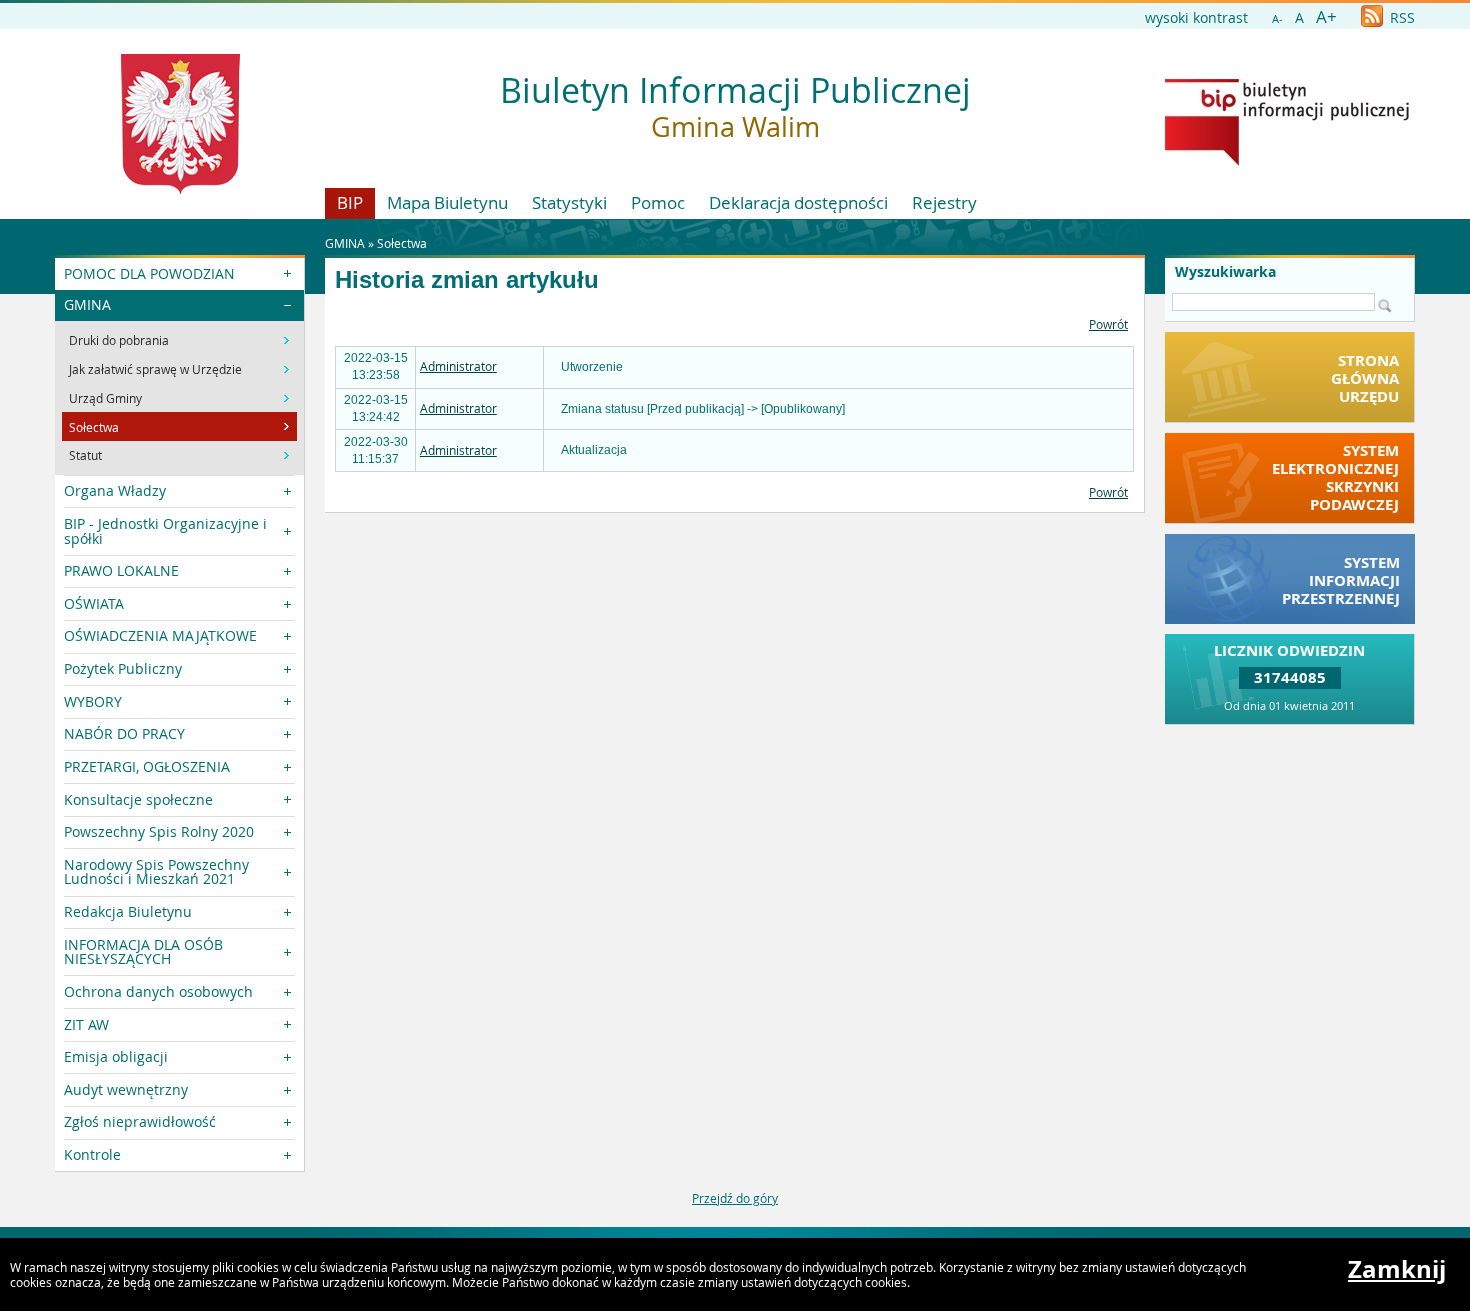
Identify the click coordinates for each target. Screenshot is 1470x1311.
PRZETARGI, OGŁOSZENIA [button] (147, 766)
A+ (1326, 16)
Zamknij (1397, 1269)
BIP (350, 202)
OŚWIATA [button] (94, 603)
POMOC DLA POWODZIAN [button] (149, 273)
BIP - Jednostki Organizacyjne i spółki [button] (165, 530)
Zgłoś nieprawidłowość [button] (140, 1121)
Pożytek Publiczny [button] (123, 668)
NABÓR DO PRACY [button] (124, 733)
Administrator (458, 366)
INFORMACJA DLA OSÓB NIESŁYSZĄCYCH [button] (143, 951)
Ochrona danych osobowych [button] (158, 991)
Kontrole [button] (92, 1154)
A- (1277, 18)
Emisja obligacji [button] (116, 1056)
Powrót (1108, 324)
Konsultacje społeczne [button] (138, 799)
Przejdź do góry (735, 1198)
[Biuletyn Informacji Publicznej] (1287, 161)
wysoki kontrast (1196, 17)
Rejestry (944, 202)
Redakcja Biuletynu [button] (128, 911)
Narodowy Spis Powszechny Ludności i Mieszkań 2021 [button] (156, 871)
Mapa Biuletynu (447, 202)
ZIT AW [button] (86, 1024)
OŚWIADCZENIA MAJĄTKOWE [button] (160, 635)
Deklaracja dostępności (798, 202)
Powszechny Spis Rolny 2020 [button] (159, 831)
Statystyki (569, 202)
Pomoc (658, 202)
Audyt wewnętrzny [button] (126, 1089)
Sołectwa (402, 243)
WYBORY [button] (93, 701)
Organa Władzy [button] (115, 490)
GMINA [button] (87, 304)
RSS (1400, 17)
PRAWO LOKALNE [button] (121, 570)
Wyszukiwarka (1225, 272)
